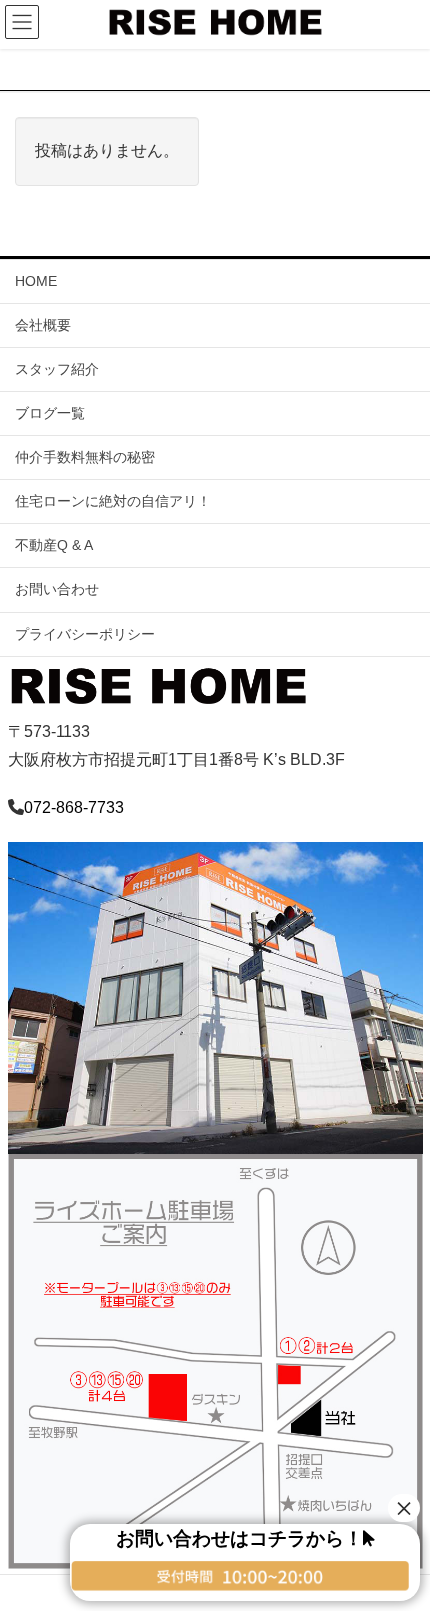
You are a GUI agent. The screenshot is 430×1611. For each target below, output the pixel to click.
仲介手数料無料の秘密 (85, 457)
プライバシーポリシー (85, 634)
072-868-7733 (74, 807)
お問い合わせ (57, 589)
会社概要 (43, 325)
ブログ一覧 (50, 413)
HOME (36, 281)
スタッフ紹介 (57, 369)
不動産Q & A (54, 545)
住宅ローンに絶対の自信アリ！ (113, 501)
